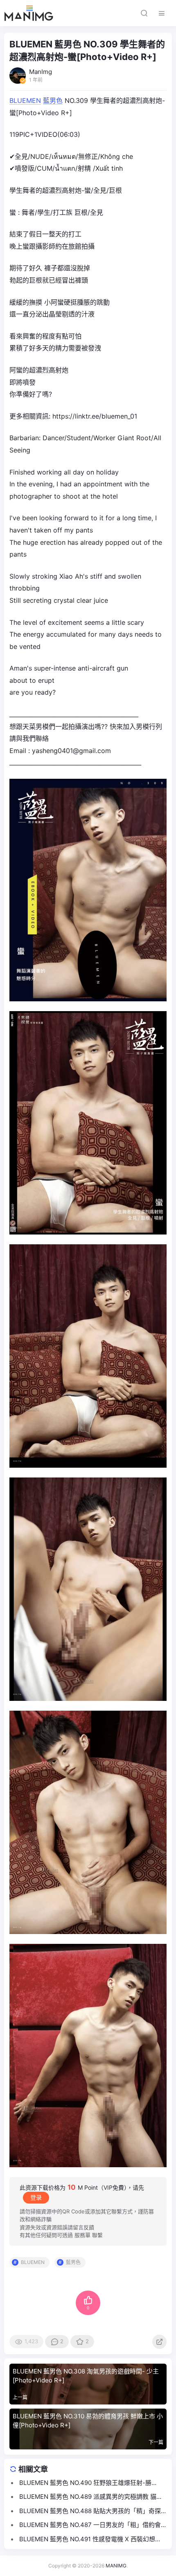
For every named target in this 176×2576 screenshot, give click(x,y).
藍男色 (53, 100)
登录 (36, 2197)
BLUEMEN (25, 100)
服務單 (82, 2235)
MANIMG (116, 2566)
